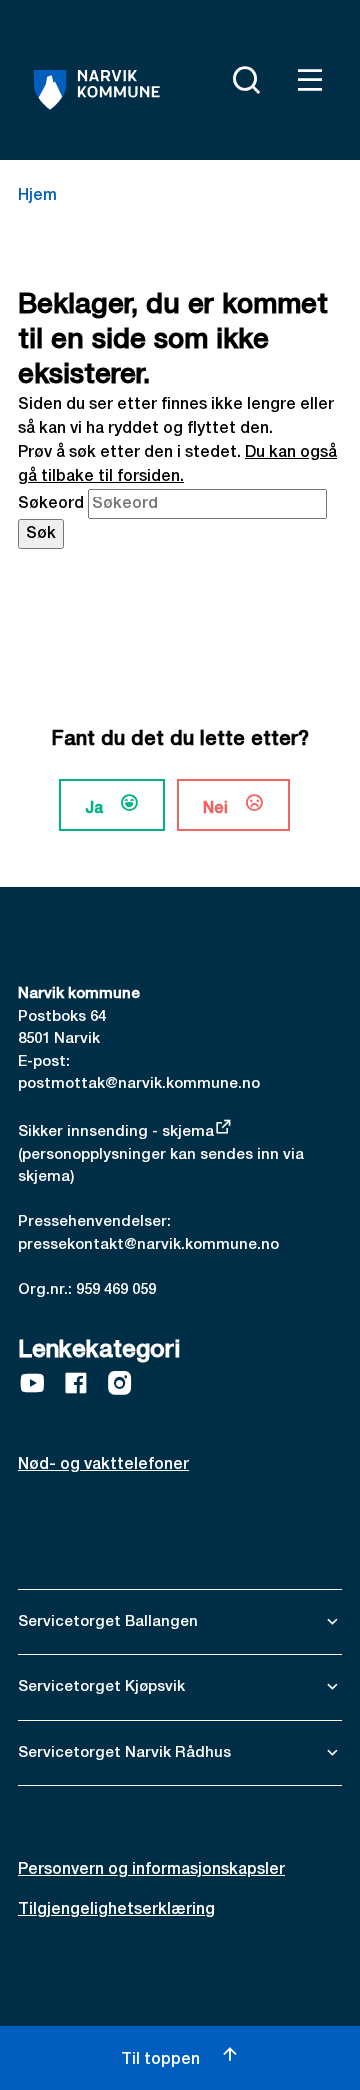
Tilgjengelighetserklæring (116, 1910)
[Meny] (306, 80)
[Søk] (242, 80)
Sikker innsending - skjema (116, 1132)
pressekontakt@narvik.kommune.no (148, 1245)
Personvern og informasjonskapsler (151, 1870)
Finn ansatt (194, 76)
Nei (215, 809)
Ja (94, 809)
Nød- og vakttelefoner (103, 1465)
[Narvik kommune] (97, 90)
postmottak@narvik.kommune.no (139, 1084)
